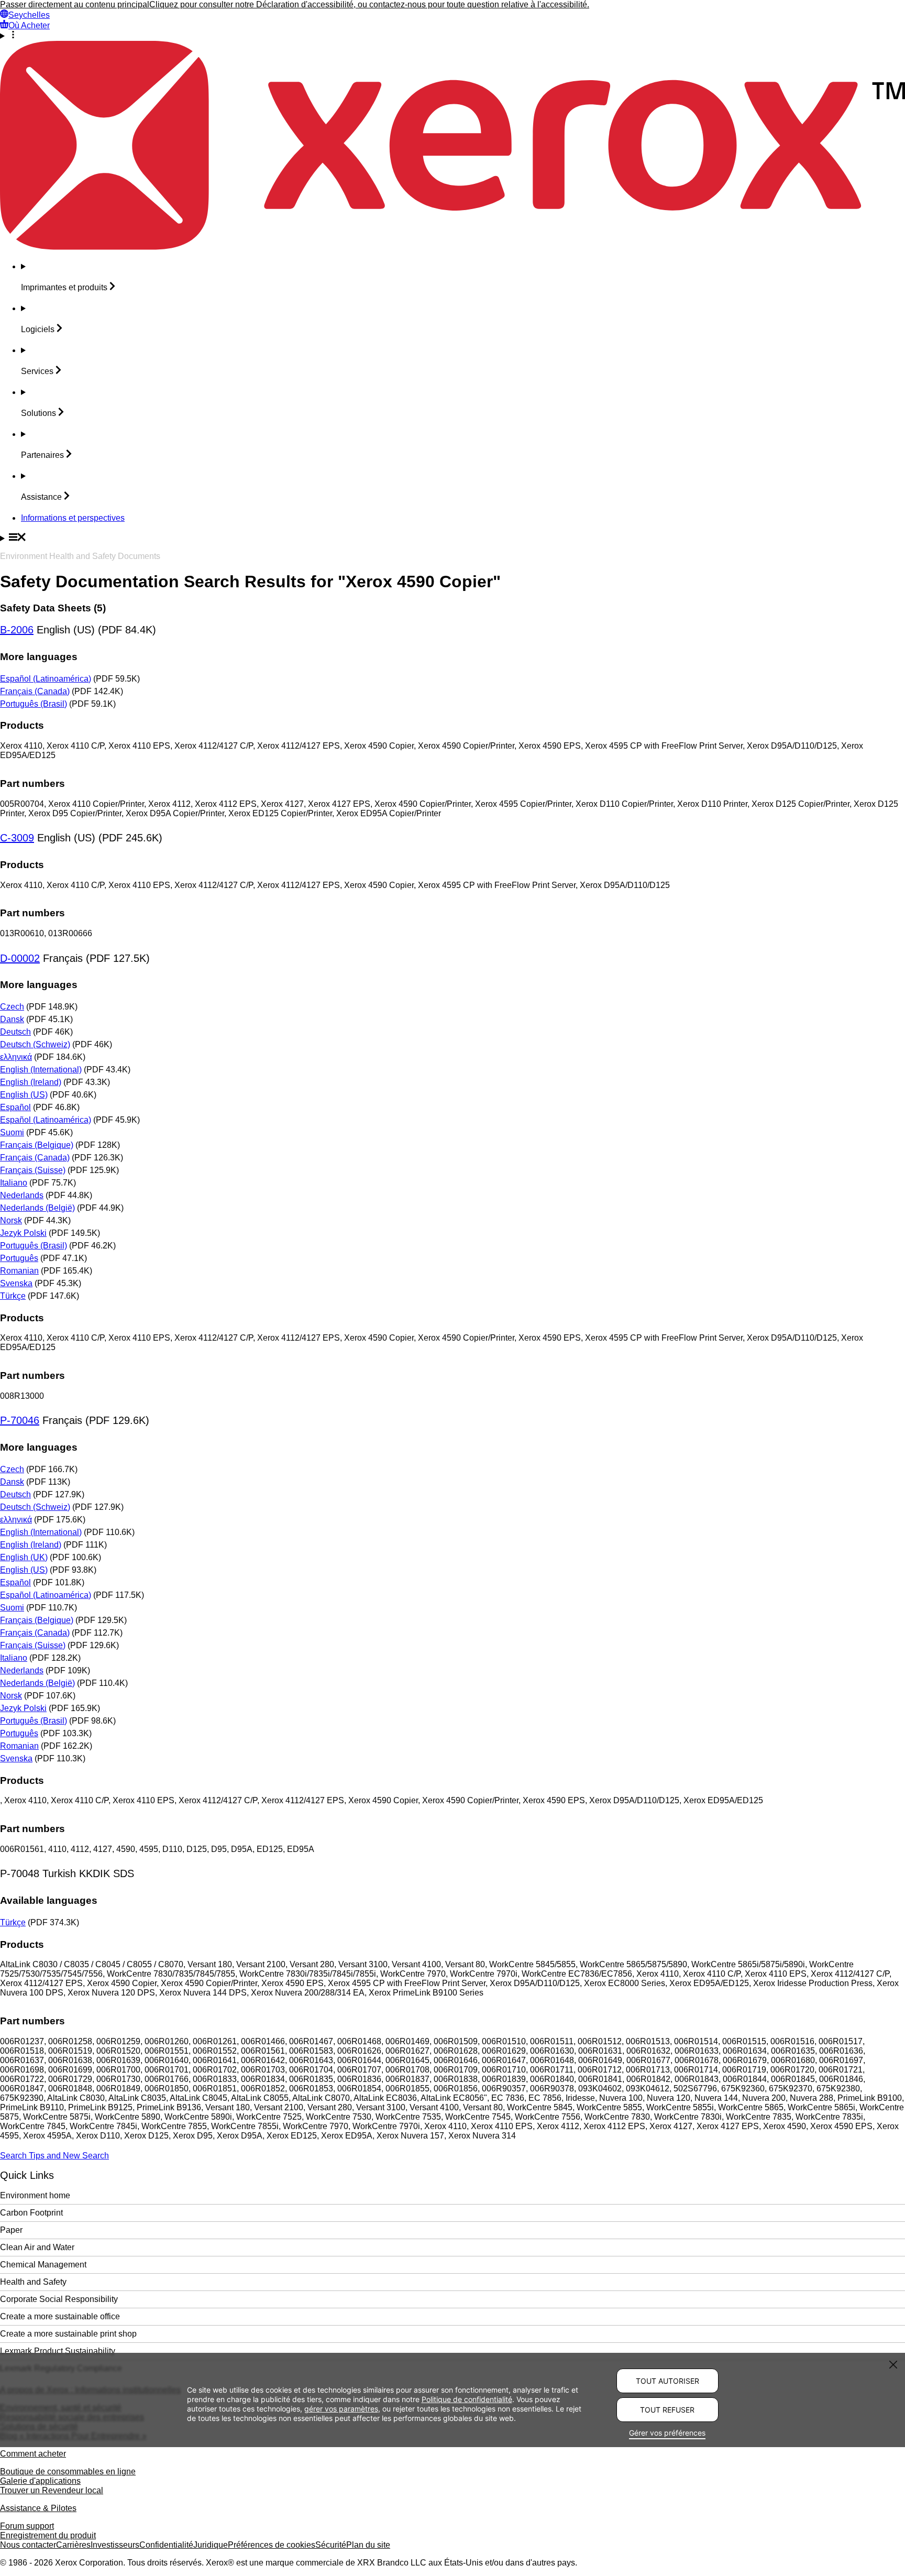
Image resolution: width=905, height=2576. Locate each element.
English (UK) (24, 1557)
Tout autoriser (667, 2381)
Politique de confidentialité (467, 2399)
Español (15, 1107)
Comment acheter (33, 2454)
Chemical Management (43, 2265)
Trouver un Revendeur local (52, 2490)
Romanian (19, 1271)
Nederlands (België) (37, 1208)
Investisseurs (115, 2545)
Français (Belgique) (37, 1145)
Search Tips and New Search (54, 2156)
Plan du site (368, 2545)
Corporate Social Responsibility (59, 2299)
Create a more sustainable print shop (68, 2334)
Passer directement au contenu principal (75, 4)
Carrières (73, 2545)
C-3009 (17, 838)
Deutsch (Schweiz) (35, 1044)
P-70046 (20, 1420)
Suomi (12, 1132)
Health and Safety (33, 2282)
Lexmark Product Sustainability (58, 2351)
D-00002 (20, 958)
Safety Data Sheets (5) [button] (53, 608)
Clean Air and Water (37, 2247)
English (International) (41, 1070)
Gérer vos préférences (667, 2433)
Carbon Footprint (31, 2213)
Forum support (27, 2526)
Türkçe (13, 1296)
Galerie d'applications (40, 2481)
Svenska (16, 1283)
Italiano (14, 1183)
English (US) (24, 1095)
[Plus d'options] (452, 36)
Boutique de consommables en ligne (68, 2471)
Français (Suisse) (33, 1170)
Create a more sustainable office (60, 2316)
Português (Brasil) (34, 704)
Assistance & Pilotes (38, 2508)
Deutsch (15, 1032)
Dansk (12, 1019)
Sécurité (331, 2545)
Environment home (35, 2195)
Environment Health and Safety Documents (80, 556)
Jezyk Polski (23, 1233)
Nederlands (22, 1195)
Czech (12, 1007)
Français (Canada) (35, 691)
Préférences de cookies (272, 2545)
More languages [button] (39, 657)
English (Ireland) (31, 1082)
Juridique (211, 2545)
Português (19, 1258)
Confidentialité (166, 2545)
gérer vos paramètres (341, 2409)
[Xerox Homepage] (452, 247)
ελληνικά (16, 1057)
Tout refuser (667, 2410)
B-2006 (17, 630)
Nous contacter (28, 2545)
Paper (11, 2230)
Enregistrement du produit (48, 2535)
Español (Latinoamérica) (46, 679)
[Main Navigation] (452, 538)
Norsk (11, 1220)
